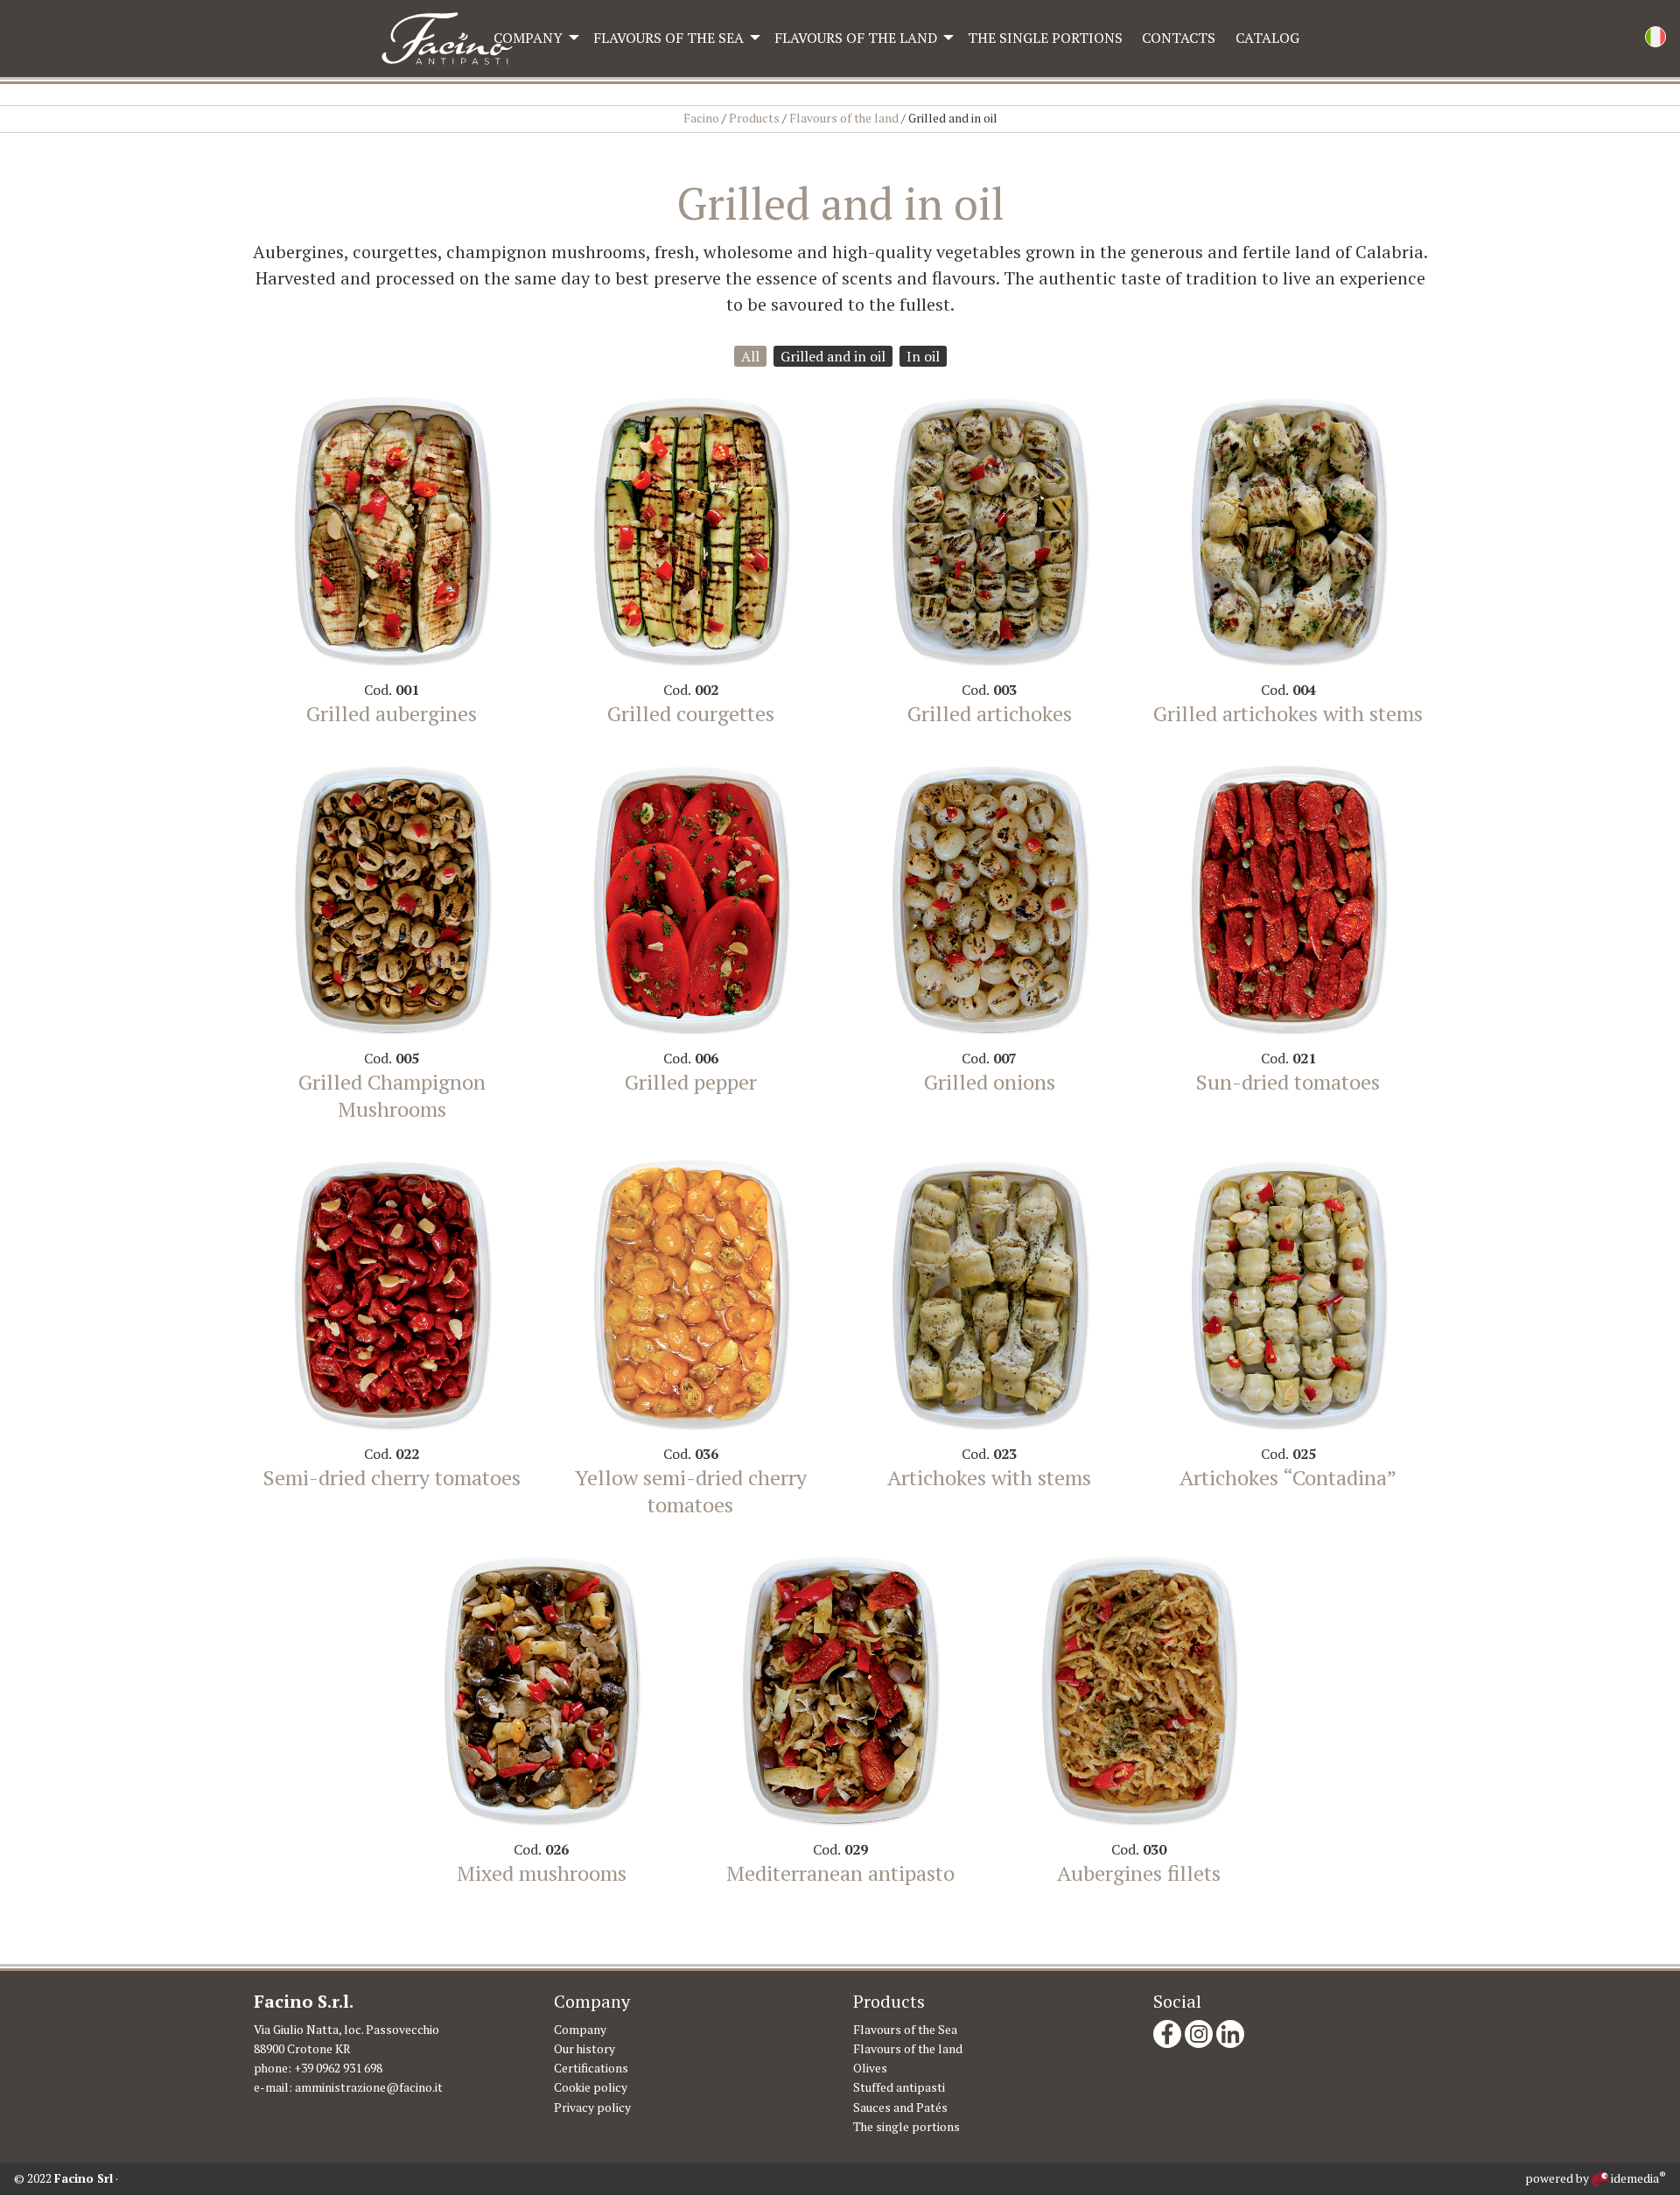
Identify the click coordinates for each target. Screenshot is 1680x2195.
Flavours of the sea (668, 38)
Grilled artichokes (990, 713)
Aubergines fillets (1139, 1873)
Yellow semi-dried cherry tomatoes (691, 1491)
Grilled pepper (691, 1082)
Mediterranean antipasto (840, 1873)
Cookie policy (591, 2087)
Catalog (1267, 38)
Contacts (1179, 38)
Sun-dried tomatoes (1288, 1082)
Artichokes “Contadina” (1288, 1477)
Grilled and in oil (833, 356)
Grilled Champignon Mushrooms (392, 1095)
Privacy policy (592, 2107)
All (750, 356)
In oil (923, 356)
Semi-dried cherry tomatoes (392, 1477)
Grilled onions (990, 1082)
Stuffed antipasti (899, 2087)
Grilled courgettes (691, 713)
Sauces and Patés (900, 2107)
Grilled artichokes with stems (1288, 713)
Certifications (591, 2068)
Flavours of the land (856, 38)
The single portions (1045, 38)
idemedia (1637, 2178)
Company (528, 38)
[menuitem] (533, 38)
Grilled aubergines (392, 713)
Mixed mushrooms (542, 1873)
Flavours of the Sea (905, 2030)
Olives (870, 2068)
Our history (584, 2049)
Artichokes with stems (989, 1477)
